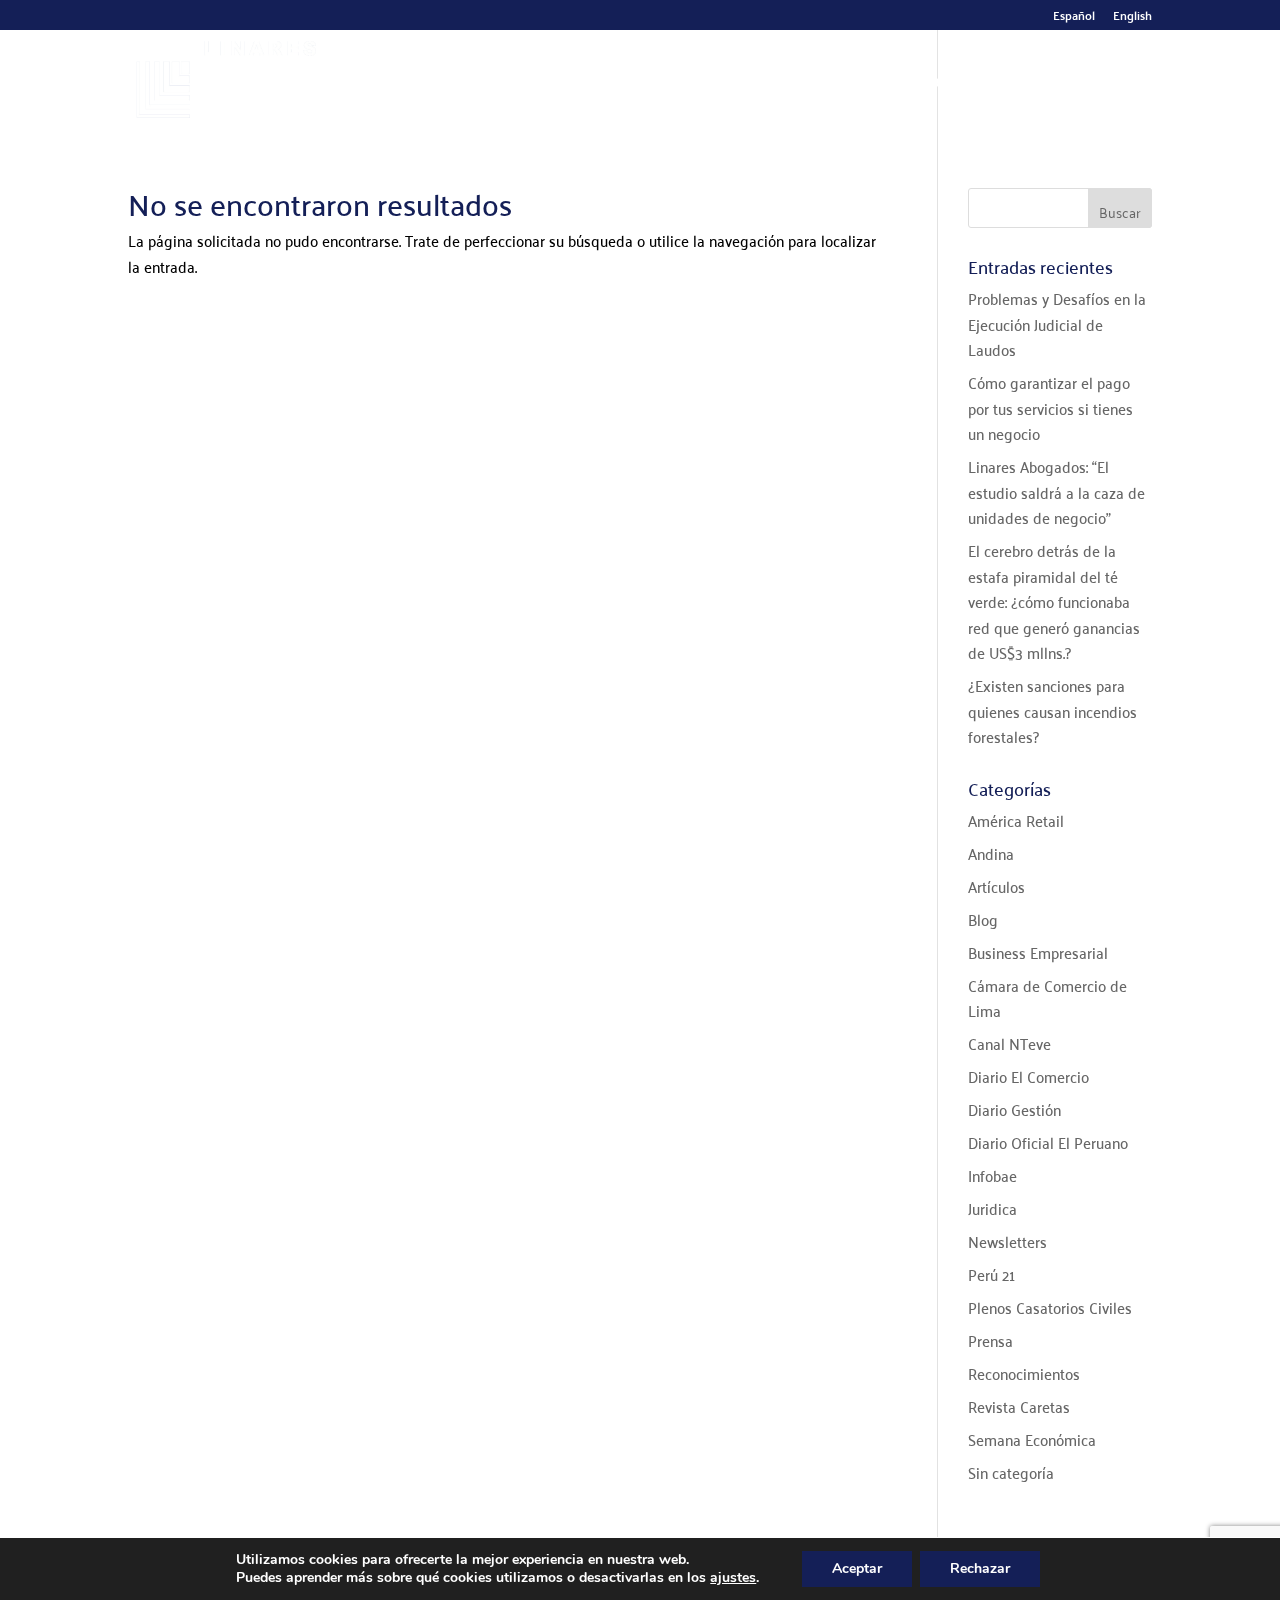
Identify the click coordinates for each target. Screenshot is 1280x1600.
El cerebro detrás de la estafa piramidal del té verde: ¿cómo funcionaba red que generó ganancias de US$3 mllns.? (1054, 601)
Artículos (996, 886)
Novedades (923, 84)
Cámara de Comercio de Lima (1047, 998)
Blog (983, 919)
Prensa (990, 1340)
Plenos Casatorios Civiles (1050, 1307)
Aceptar (857, 1568)
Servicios (702, 84)
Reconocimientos (1024, 1373)
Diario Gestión (1014, 1109)
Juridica (992, 1208)
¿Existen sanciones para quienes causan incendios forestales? (1052, 710)
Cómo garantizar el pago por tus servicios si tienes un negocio (1050, 407)
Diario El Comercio (1028, 1076)
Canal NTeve (1009, 1043)
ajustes (733, 1578)
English (1132, 17)
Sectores (818, 84)
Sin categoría (1011, 1472)
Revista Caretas (1019, 1406)
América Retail (1016, 820)
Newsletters (1007, 1241)
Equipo (612, 84)
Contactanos (1063, 84)
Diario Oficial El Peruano (1048, 1142)
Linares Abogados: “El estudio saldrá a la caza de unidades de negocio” (1056, 491)
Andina (991, 853)
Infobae (992, 1175)
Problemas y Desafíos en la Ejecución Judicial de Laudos (1057, 323)
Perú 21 (991, 1274)
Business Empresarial (1038, 952)
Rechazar (980, 1568)
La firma (526, 84)
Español (1074, 17)
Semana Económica (1032, 1439)
